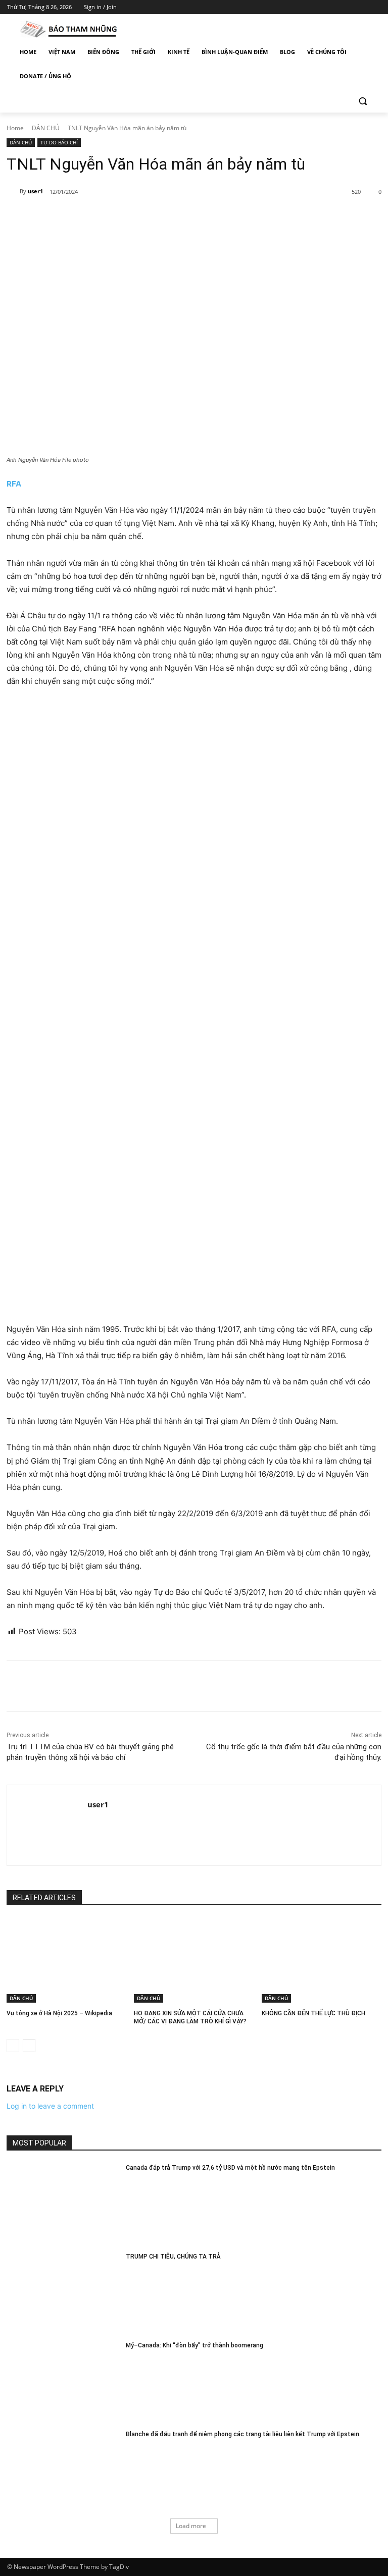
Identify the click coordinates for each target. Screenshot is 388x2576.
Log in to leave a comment (50, 2106)
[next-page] (29, 2046)
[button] (362, 101)
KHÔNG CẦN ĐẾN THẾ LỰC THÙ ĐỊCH (313, 2013)
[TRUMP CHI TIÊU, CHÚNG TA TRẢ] (63, 2292)
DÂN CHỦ (46, 128)
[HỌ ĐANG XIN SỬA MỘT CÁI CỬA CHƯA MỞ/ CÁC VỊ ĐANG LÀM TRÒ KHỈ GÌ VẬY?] (194, 1960)
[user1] (13, 191)
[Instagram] (333, 7)
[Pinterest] (124, 218)
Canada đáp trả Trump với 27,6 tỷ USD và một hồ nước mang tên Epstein (230, 2168)
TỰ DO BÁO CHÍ (59, 142)
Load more (191, 2526)
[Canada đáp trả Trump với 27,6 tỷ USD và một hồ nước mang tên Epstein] (63, 2203)
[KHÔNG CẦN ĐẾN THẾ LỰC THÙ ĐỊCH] (322, 1960)
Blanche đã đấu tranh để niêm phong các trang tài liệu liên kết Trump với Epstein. (243, 2434)
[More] (171, 218)
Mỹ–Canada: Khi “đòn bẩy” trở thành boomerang (195, 2345)
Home (15, 128)
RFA (14, 484)
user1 (35, 191)
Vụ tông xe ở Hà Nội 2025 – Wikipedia (59, 2013)
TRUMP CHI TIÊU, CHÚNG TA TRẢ (173, 2257)
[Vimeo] (361, 7)
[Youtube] (375, 7)
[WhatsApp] (148, 218)
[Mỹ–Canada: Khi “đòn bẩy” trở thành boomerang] (63, 2381)
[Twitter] (347, 7)
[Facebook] (319, 7)
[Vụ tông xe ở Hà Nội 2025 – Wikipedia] (66, 1960)
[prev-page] (13, 2046)
